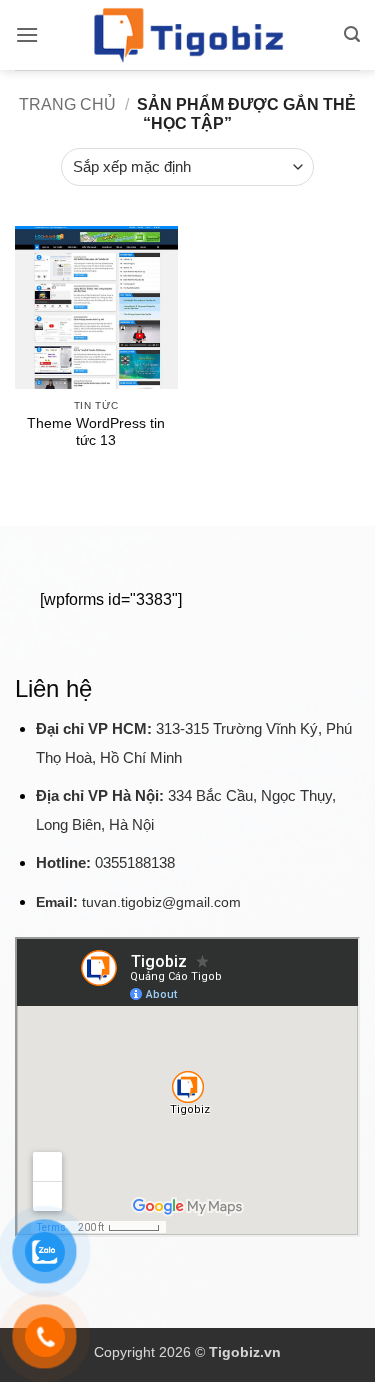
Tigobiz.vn (245, 1352)
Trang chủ (67, 104)
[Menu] (27, 34)
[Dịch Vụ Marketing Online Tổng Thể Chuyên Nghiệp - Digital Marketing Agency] (188, 35)
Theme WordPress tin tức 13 (96, 432)
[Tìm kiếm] (352, 34)
